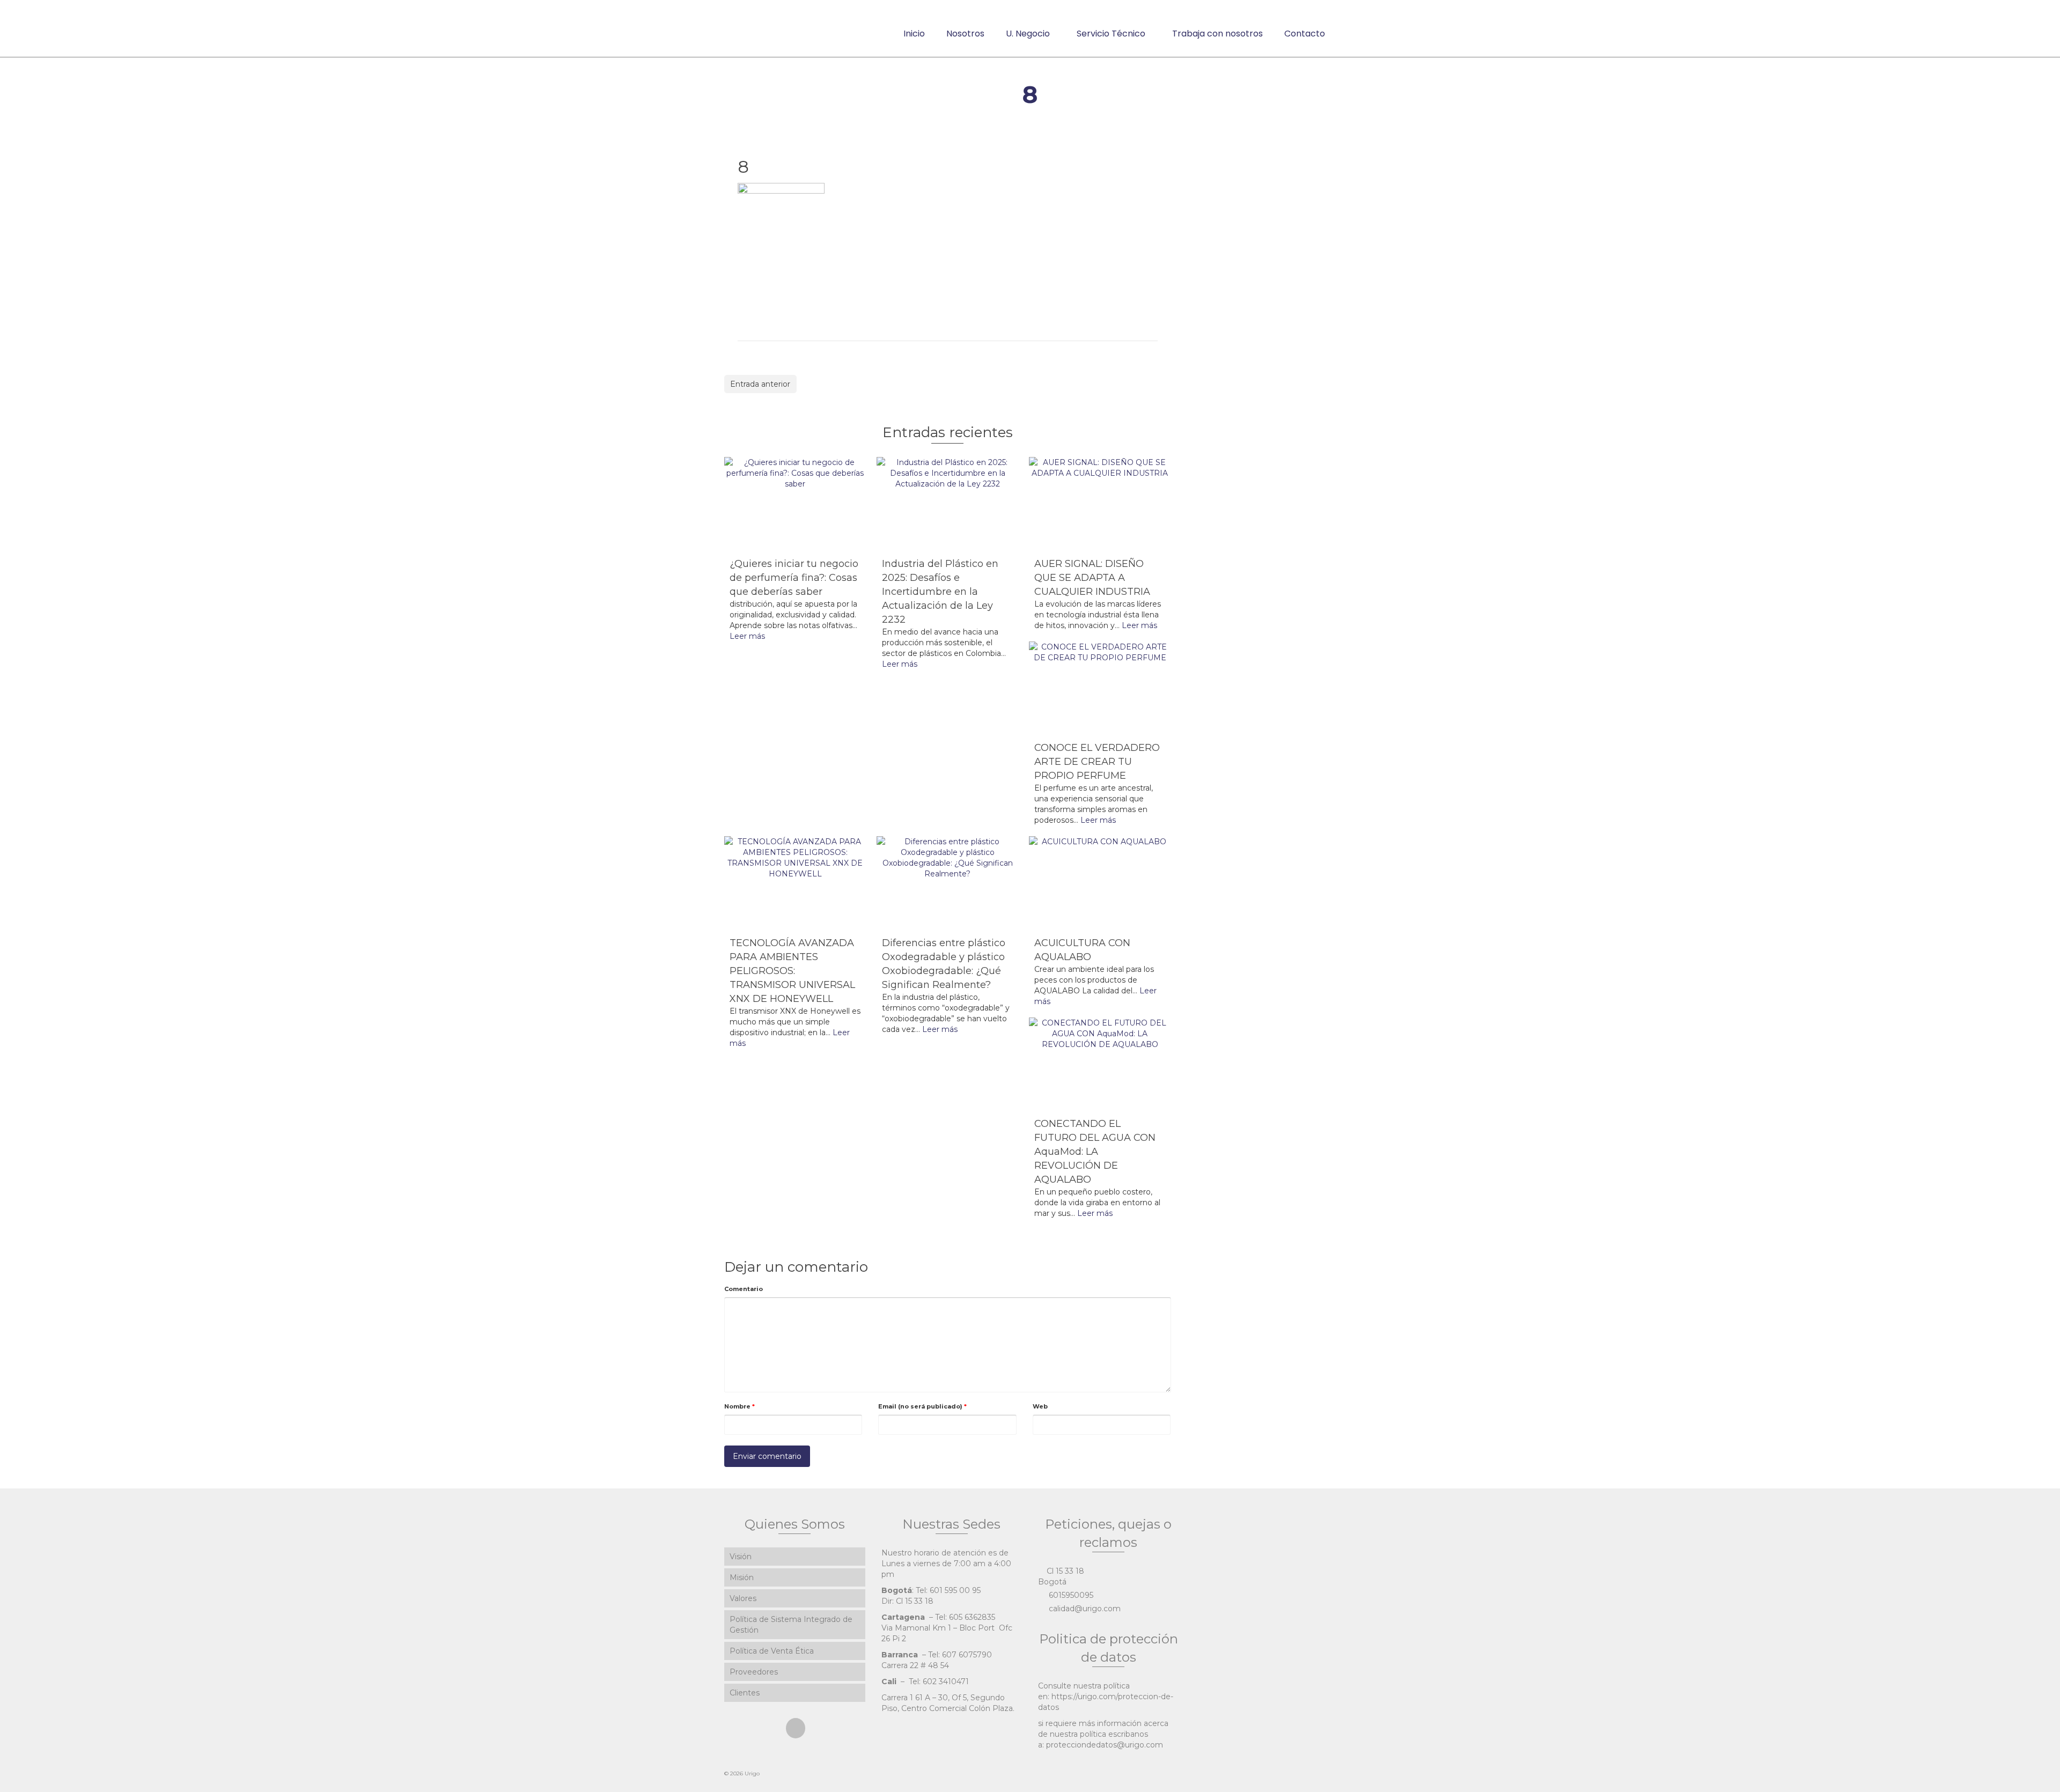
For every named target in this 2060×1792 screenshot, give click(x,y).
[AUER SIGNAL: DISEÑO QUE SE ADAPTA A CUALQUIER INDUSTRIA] (1100, 504)
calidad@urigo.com (1084, 1609)
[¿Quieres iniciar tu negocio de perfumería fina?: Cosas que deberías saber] (795, 504)
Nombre (740, 1406)
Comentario (744, 1289)
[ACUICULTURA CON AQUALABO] (1100, 883)
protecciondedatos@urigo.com (1105, 1745)
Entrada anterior (760, 384)
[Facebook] (796, 1728)
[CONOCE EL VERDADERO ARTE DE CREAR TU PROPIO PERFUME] (1100, 689)
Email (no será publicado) (922, 1406)
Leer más (747, 636)
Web (1040, 1406)
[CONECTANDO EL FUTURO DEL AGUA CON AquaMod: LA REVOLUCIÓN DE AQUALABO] (1100, 1065)
